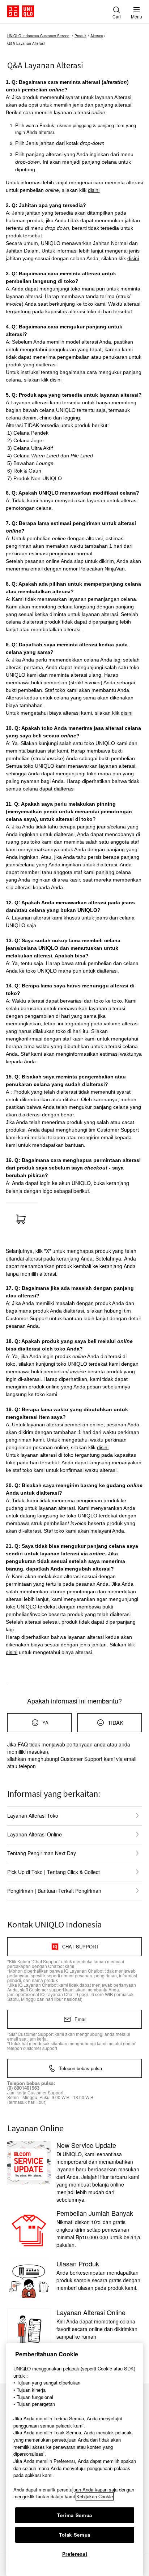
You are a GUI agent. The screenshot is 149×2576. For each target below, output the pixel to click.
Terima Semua (75, 2515)
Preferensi (75, 2554)
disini (94, 190)
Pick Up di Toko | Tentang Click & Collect (54, 1872)
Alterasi (97, 36)
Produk (80, 36)
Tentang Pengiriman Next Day (42, 1853)
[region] (75, 2460)
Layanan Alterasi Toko (33, 1815)
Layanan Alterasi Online (35, 1834)
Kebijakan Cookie (95, 2496)
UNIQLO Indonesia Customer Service (38, 36)
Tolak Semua (75, 2535)
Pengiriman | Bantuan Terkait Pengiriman (54, 1891)
